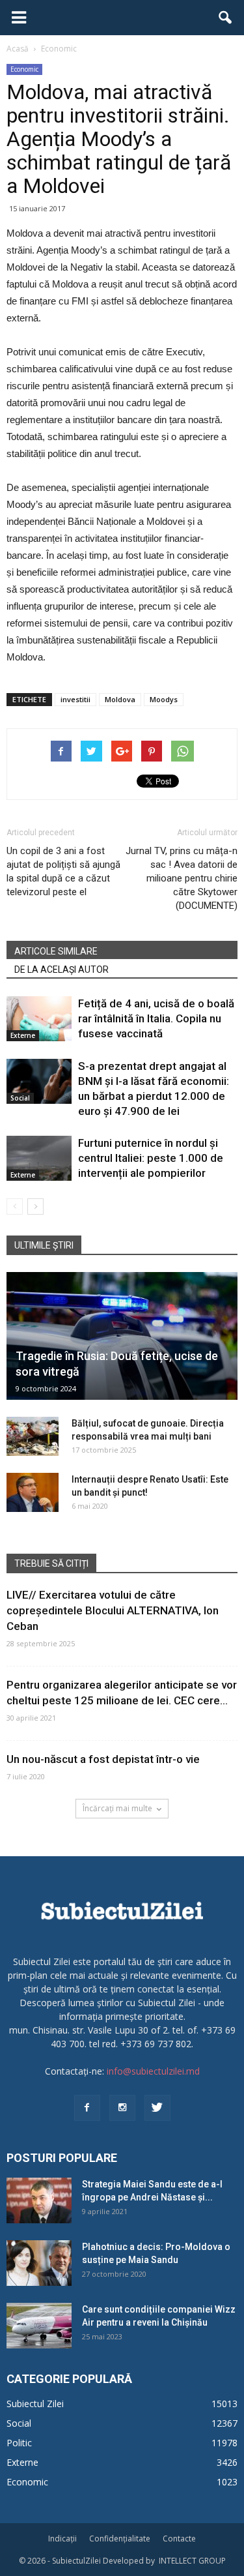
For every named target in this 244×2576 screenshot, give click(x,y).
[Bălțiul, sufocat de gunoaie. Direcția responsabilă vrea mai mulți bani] (33, 1436)
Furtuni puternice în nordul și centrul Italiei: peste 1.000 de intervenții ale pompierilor (151, 1158)
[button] (226, 18)
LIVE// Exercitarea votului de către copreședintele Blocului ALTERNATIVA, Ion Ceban (113, 1610)
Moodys (164, 699)
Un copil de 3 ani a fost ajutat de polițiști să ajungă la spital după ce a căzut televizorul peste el (63, 871)
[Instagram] (122, 2108)
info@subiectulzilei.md (153, 2071)
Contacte (179, 2539)
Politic (19, 2443)
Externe (23, 1035)
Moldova (120, 699)
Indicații (62, 2539)
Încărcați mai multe (117, 1808)
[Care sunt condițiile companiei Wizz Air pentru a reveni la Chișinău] (39, 2326)
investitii (75, 699)
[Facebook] (87, 2108)
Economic (24, 69)
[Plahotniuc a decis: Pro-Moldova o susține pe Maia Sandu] (39, 2263)
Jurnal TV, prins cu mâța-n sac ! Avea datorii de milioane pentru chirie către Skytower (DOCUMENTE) (182, 878)
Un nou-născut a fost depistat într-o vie (103, 1759)
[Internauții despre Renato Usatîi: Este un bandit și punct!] (33, 1492)
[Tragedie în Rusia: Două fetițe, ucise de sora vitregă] (122, 1336)
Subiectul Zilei (35, 2404)
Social (20, 1098)
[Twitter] (157, 2108)
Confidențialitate (120, 2539)
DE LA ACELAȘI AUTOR (61, 970)
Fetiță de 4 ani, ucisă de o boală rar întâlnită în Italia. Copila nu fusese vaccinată (156, 1018)
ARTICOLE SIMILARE (56, 951)
